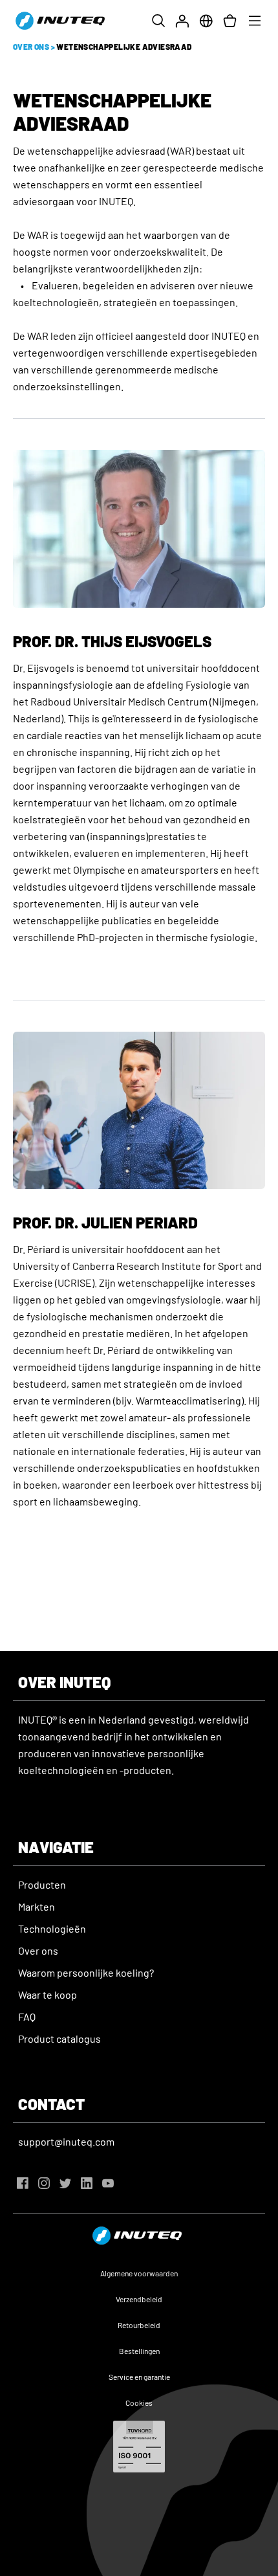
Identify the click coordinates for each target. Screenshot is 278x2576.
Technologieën (52, 1928)
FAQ (27, 2016)
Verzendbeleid (139, 2299)
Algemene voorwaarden (139, 2273)
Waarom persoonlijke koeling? (86, 1972)
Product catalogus (59, 2038)
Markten (37, 1906)
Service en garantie (139, 2377)
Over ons (38, 1950)
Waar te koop (48, 1994)
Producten (42, 1884)
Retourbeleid (139, 2325)
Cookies (139, 2403)
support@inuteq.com (66, 2141)
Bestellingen (139, 2351)
